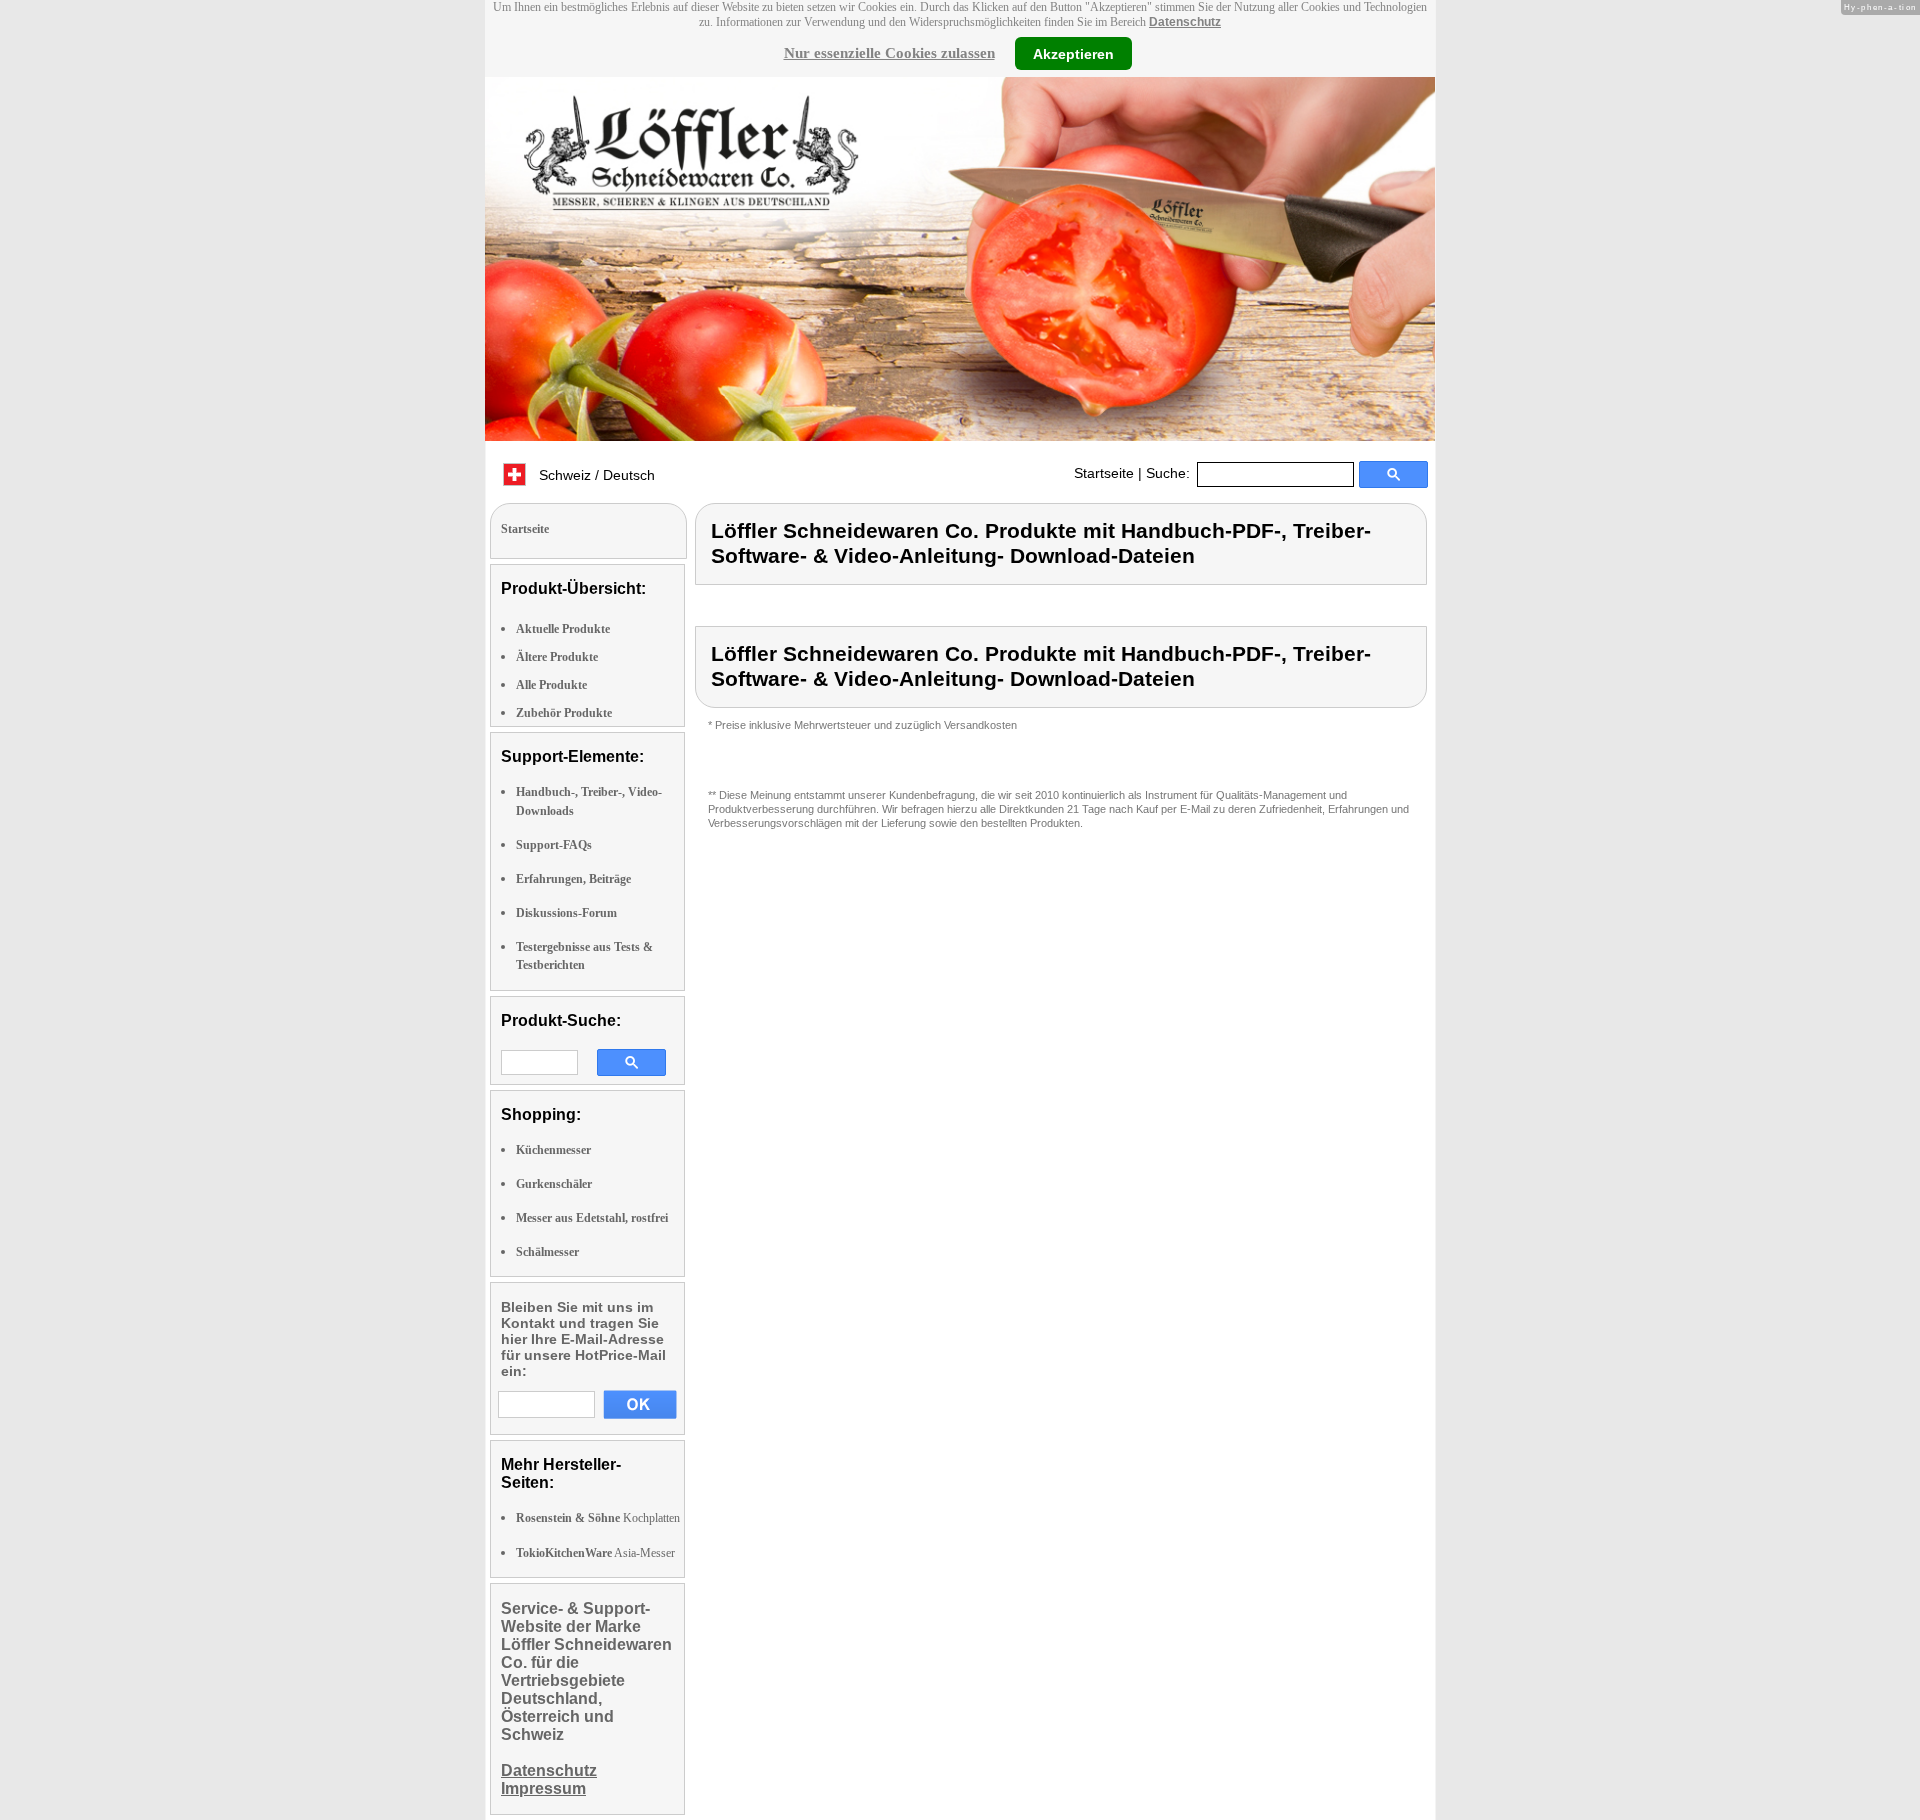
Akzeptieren (1073, 53)
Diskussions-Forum (566, 913)
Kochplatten (598, 1518)
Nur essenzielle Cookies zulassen (889, 53)
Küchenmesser (553, 1150)
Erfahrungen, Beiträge (573, 879)
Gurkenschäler (554, 1184)
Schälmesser (547, 1252)
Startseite (1104, 473)
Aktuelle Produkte (563, 629)
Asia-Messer (595, 1553)
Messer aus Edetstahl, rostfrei (592, 1218)
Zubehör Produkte (564, 713)
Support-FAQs (554, 845)
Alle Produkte (551, 685)
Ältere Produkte (557, 657)
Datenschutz (1185, 22)
